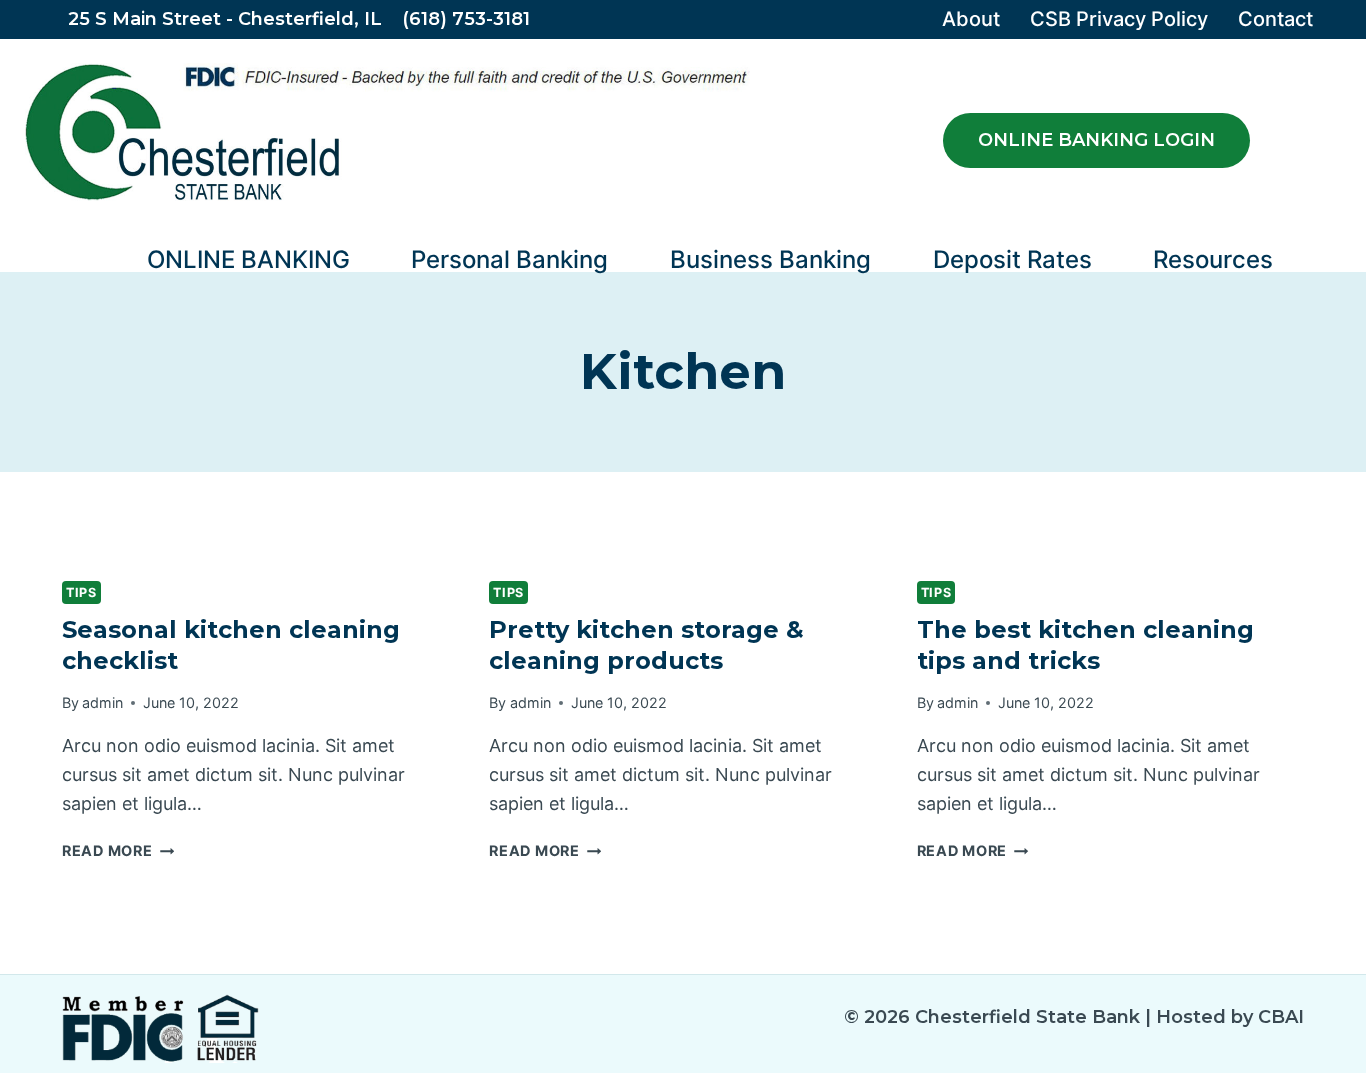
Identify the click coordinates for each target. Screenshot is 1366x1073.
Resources (1213, 260)
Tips (81, 592)
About (971, 19)
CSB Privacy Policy (1119, 19)
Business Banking (770, 260)
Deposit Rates (1012, 260)
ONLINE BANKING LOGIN (1096, 140)
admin (102, 702)
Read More (118, 850)
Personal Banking (509, 260)
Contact (1275, 19)
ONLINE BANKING (248, 260)
